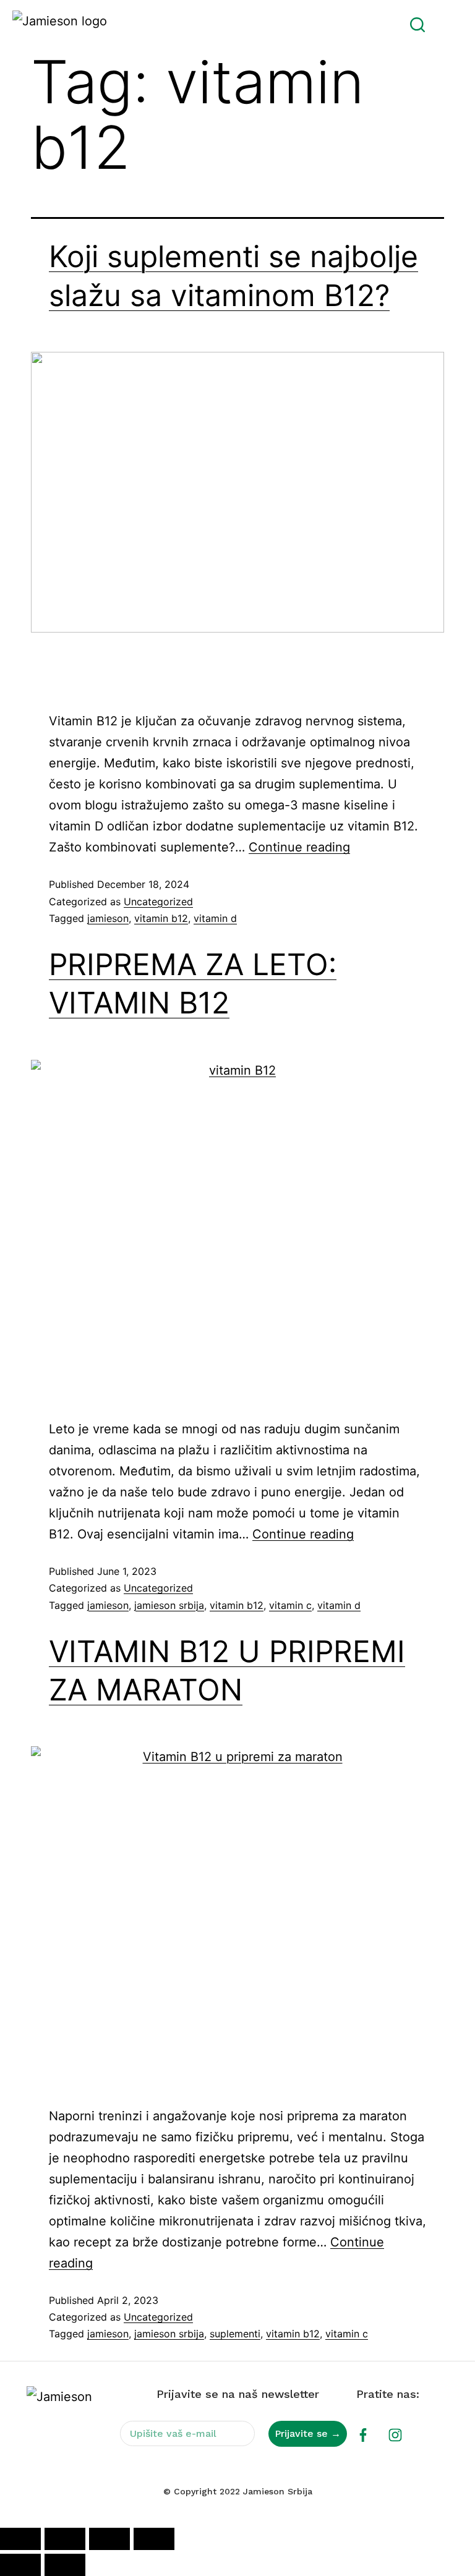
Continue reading (299, 847)
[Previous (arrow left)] (20, 2565)
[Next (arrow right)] (65, 2565)
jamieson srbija (169, 1605)
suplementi (235, 2334)
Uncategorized (158, 902)
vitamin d (215, 918)
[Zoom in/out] (20, 2539)
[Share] (109, 2539)
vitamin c (290, 1605)
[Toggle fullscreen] (65, 2539)
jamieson (108, 918)
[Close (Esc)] (154, 2539)
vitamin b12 (161, 918)
